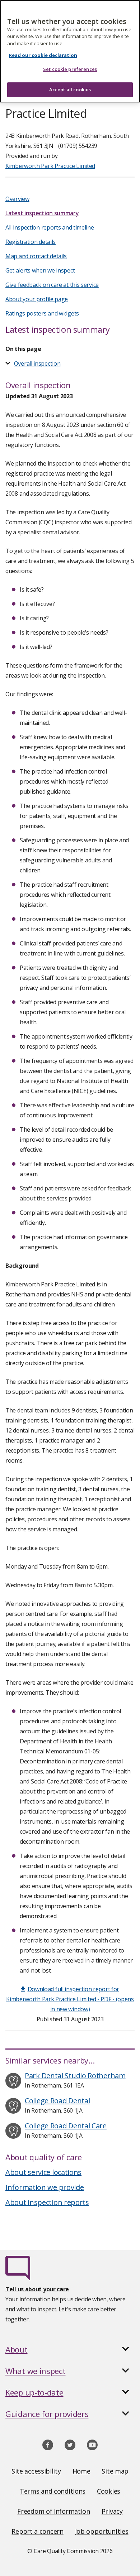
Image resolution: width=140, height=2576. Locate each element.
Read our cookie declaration (43, 55)
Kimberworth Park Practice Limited (50, 166)
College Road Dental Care (66, 2126)
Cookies (109, 2491)
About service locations (43, 2172)
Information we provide (45, 2187)
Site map (115, 2471)
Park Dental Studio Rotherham (75, 2076)
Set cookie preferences (70, 69)
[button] (70, 2349)
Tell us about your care (37, 2289)
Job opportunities (102, 2531)
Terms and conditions (53, 2491)
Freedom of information (53, 2511)
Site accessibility (36, 2471)
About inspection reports (47, 2202)
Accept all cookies (70, 90)
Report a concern (37, 2531)
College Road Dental (57, 2101)
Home (81, 2471)
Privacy (112, 2511)
